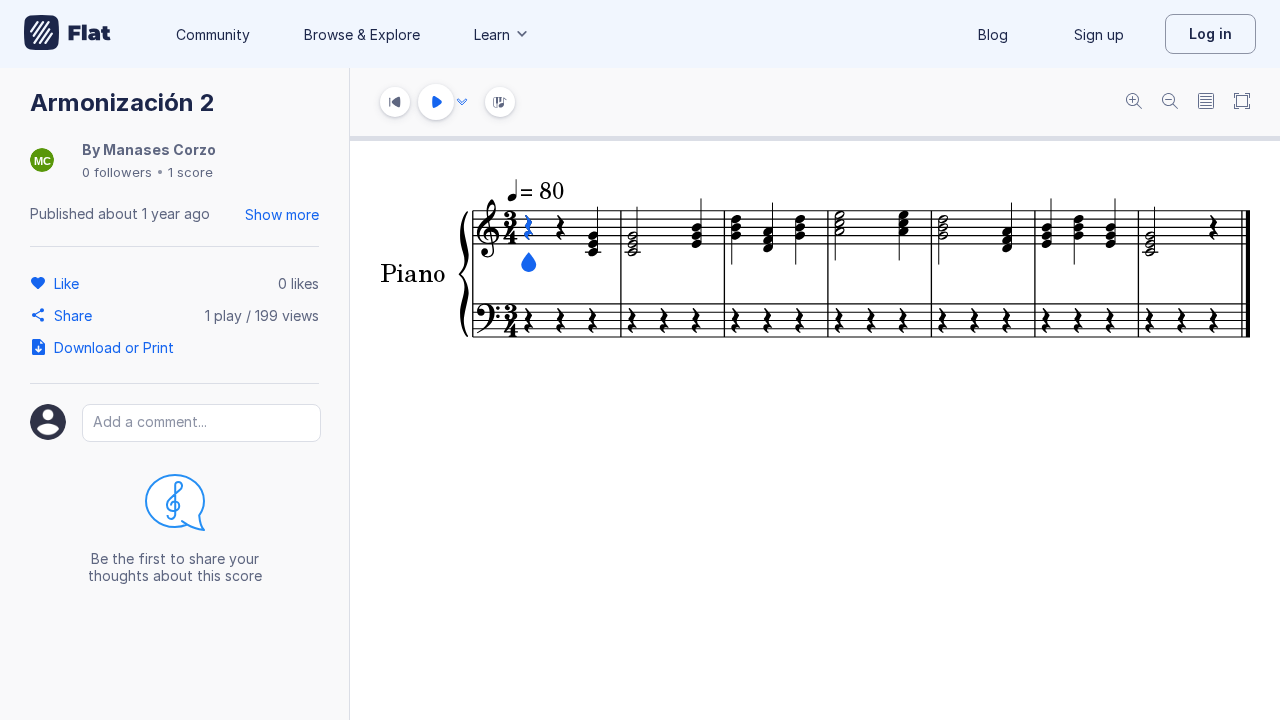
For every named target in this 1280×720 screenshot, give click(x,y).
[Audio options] (462, 102)
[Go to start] (395, 102)
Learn (492, 34)
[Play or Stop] (436, 102)
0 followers (117, 172)
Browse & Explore (362, 34)
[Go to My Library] (67, 34)
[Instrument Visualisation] (500, 102)
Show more (282, 214)
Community (213, 34)
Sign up (1099, 34)
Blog (993, 34)
